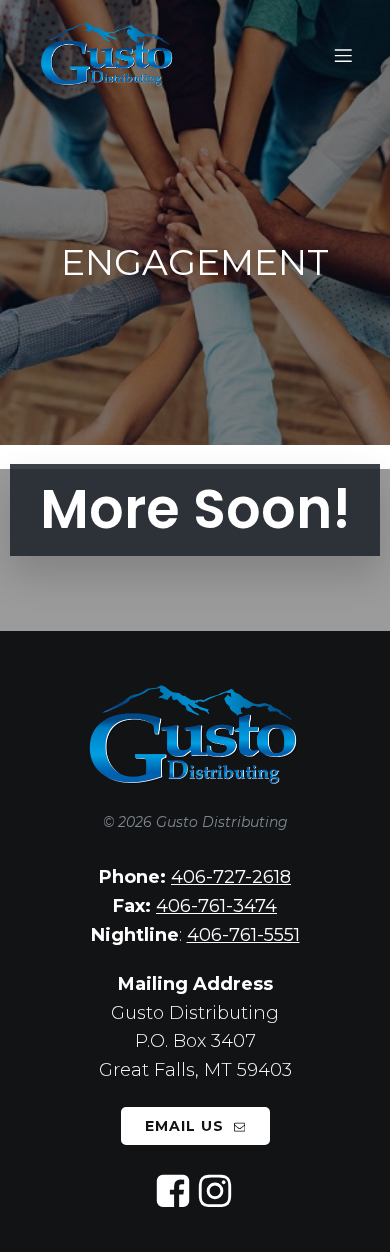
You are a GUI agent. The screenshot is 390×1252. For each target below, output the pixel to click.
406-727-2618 (231, 877)
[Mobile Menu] (343, 55)
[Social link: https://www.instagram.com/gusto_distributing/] (216, 1192)
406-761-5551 (243, 935)
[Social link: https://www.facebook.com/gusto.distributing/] (174, 1192)
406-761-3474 (216, 906)
